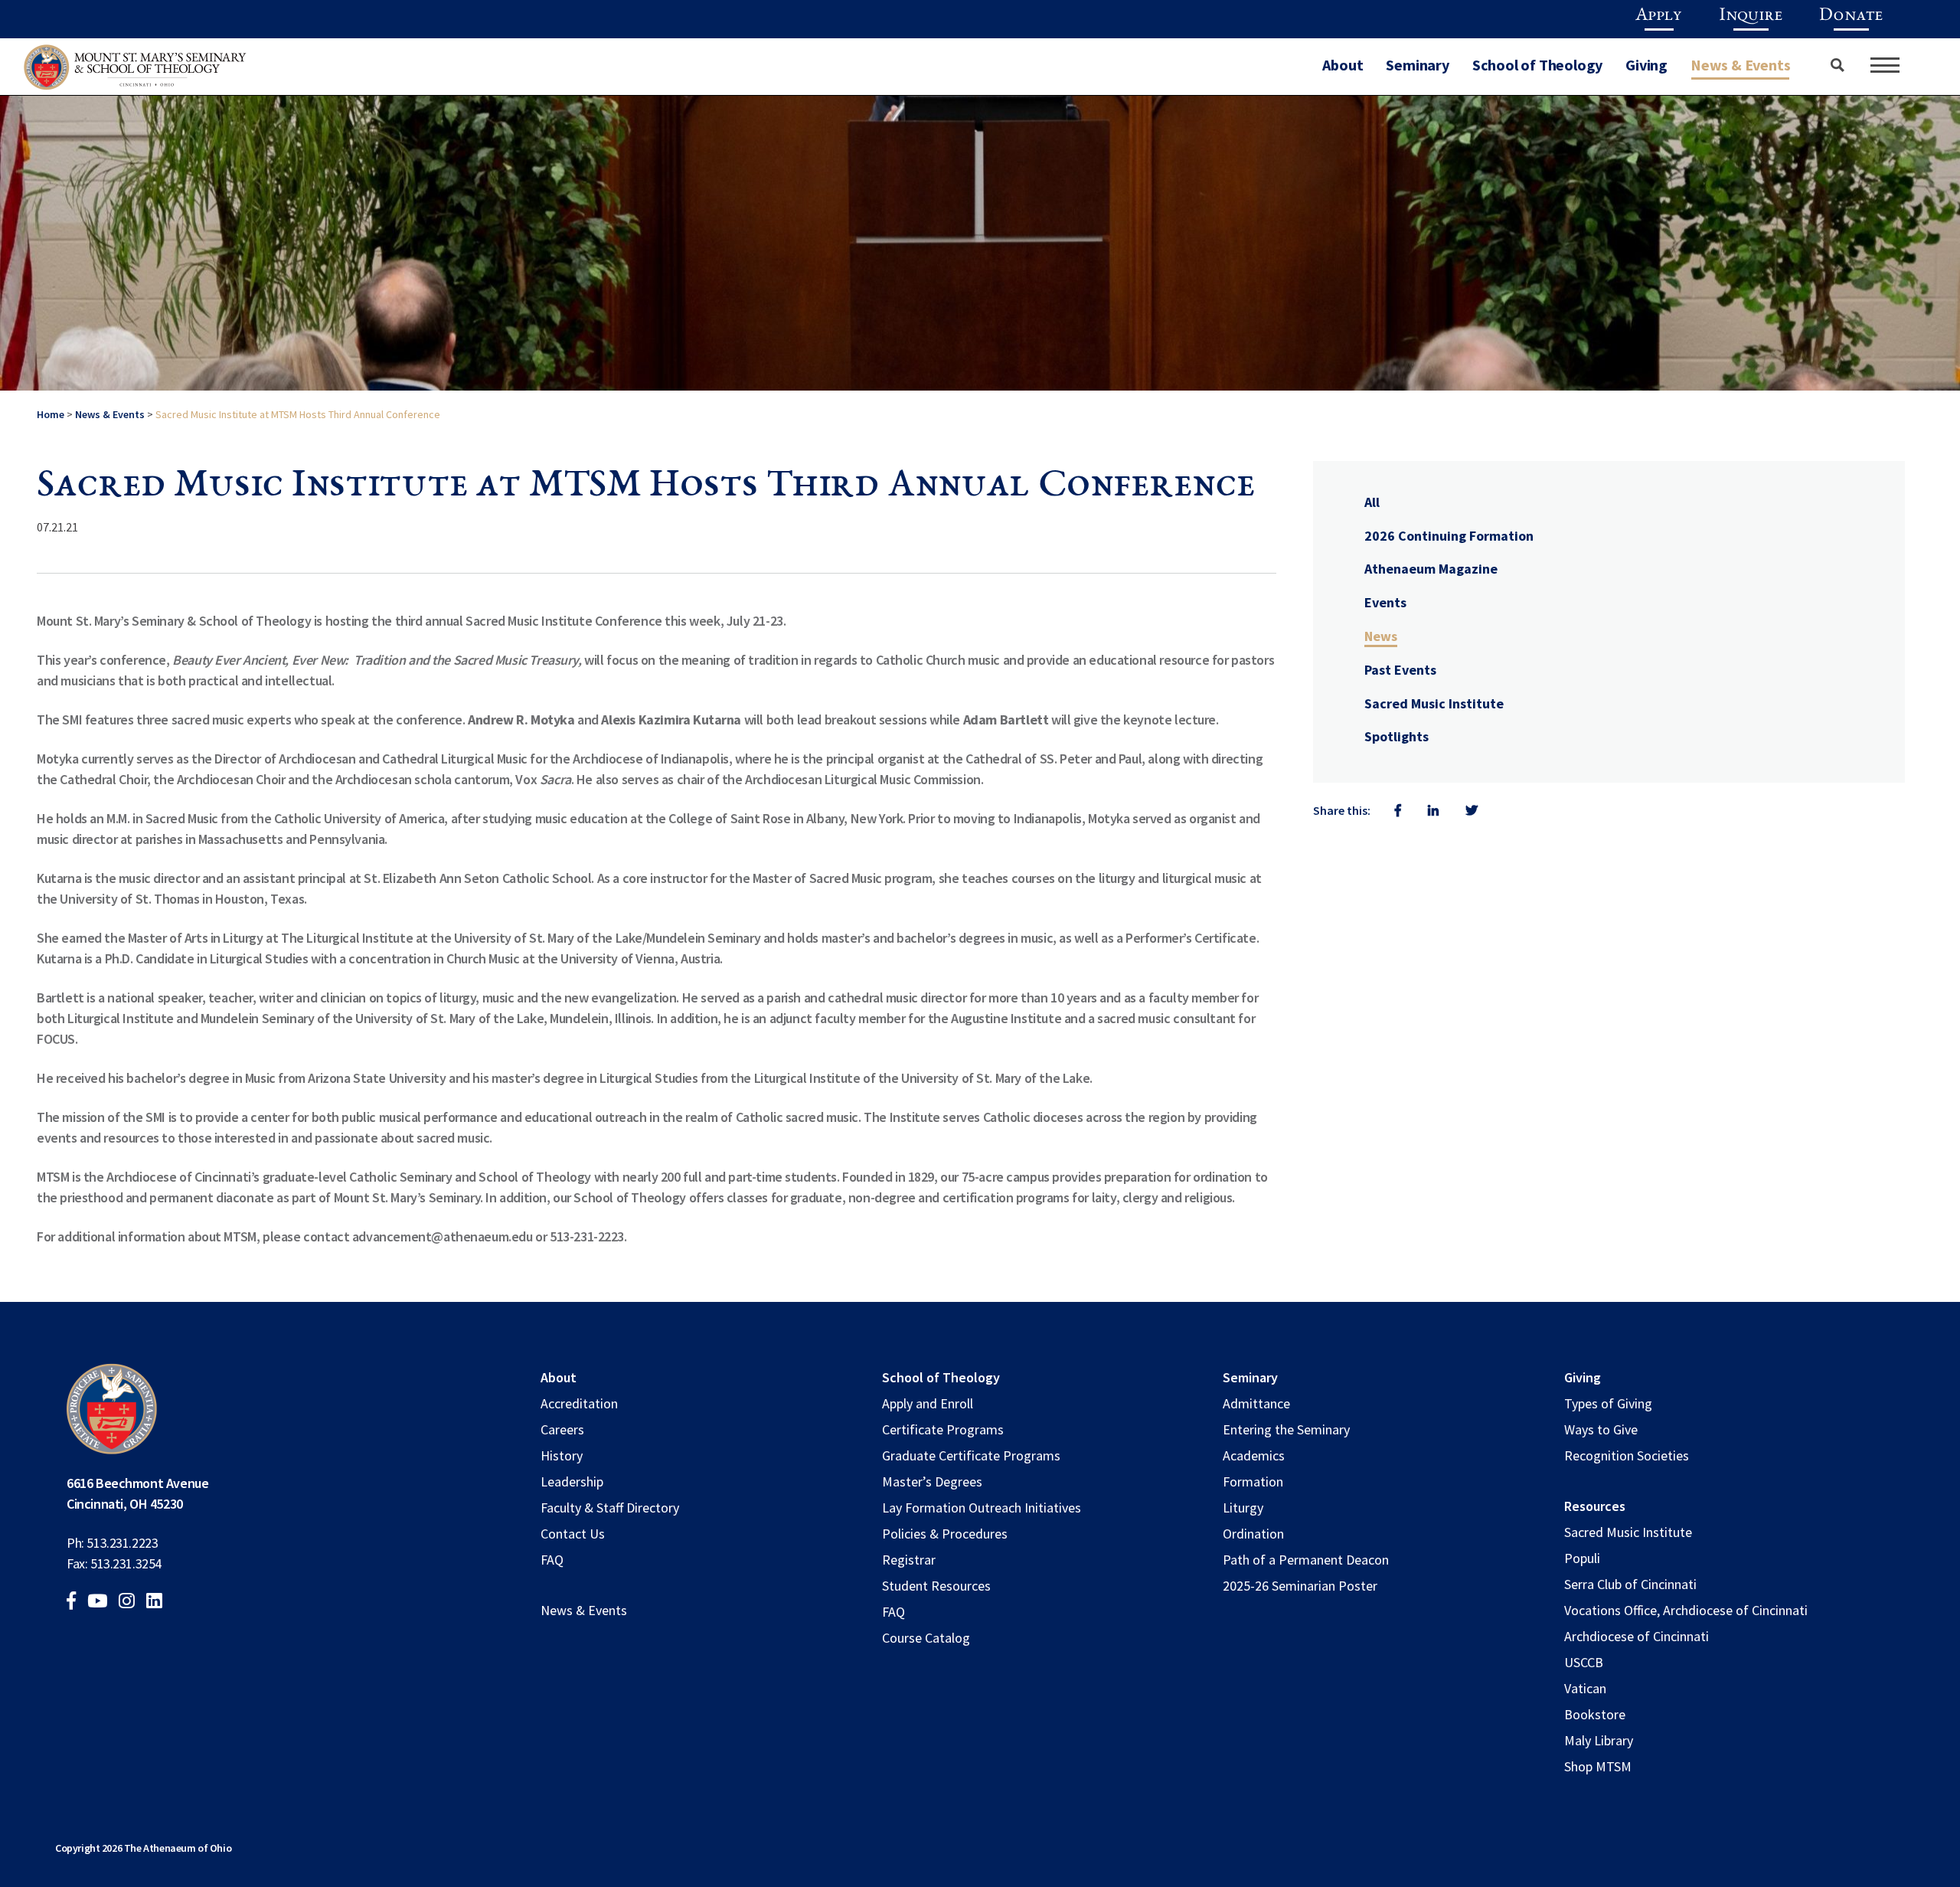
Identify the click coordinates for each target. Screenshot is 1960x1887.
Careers (562, 1429)
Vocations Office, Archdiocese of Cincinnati (1686, 1610)
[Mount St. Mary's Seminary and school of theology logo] (135, 71)
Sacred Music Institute (1434, 703)
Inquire (1751, 16)
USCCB (1584, 1662)
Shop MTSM (1598, 1766)
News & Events (1740, 65)
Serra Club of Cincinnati (1630, 1584)
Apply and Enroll (928, 1403)
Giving (1646, 65)
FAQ (552, 1560)
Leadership (572, 1481)
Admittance (1256, 1403)
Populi (1582, 1558)
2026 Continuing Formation (1449, 536)
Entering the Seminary (1286, 1429)
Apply (1659, 16)
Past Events (1400, 670)
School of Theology (1537, 65)
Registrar (909, 1560)
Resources (1595, 1506)
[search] (1831, 65)
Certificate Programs (943, 1429)
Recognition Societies (1627, 1455)
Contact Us (573, 1534)
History (562, 1455)
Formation (1253, 1481)
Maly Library (1599, 1740)
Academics (1254, 1455)
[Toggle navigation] (1885, 65)
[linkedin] (159, 1602)
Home (51, 414)
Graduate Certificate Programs (971, 1455)
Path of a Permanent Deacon (1306, 1560)
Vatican (1585, 1688)
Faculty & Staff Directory (610, 1508)
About (1343, 65)
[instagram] (131, 1602)
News (1381, 636)
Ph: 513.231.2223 (112, 1543)
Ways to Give (1601, 1429)
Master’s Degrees (932, 1481)
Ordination (1253, 1534)
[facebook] (76, 1602)
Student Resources (936, 1586)
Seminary (1417, 65)
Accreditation (579, 1403)
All (1372, 502)
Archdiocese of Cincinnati (1637, 1636)
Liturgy (1243, 1508)
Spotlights (1396, 736)
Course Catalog (926, 1638)
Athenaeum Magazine (1431, 569)
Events (1385, 602)
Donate (1851, 16)
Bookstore (1595, 1714)
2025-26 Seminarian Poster (1300, 1586)
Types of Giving (1608, 1403)
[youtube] (102, 1602)
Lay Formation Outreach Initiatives (982, 1508)
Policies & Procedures (945, 1534)
